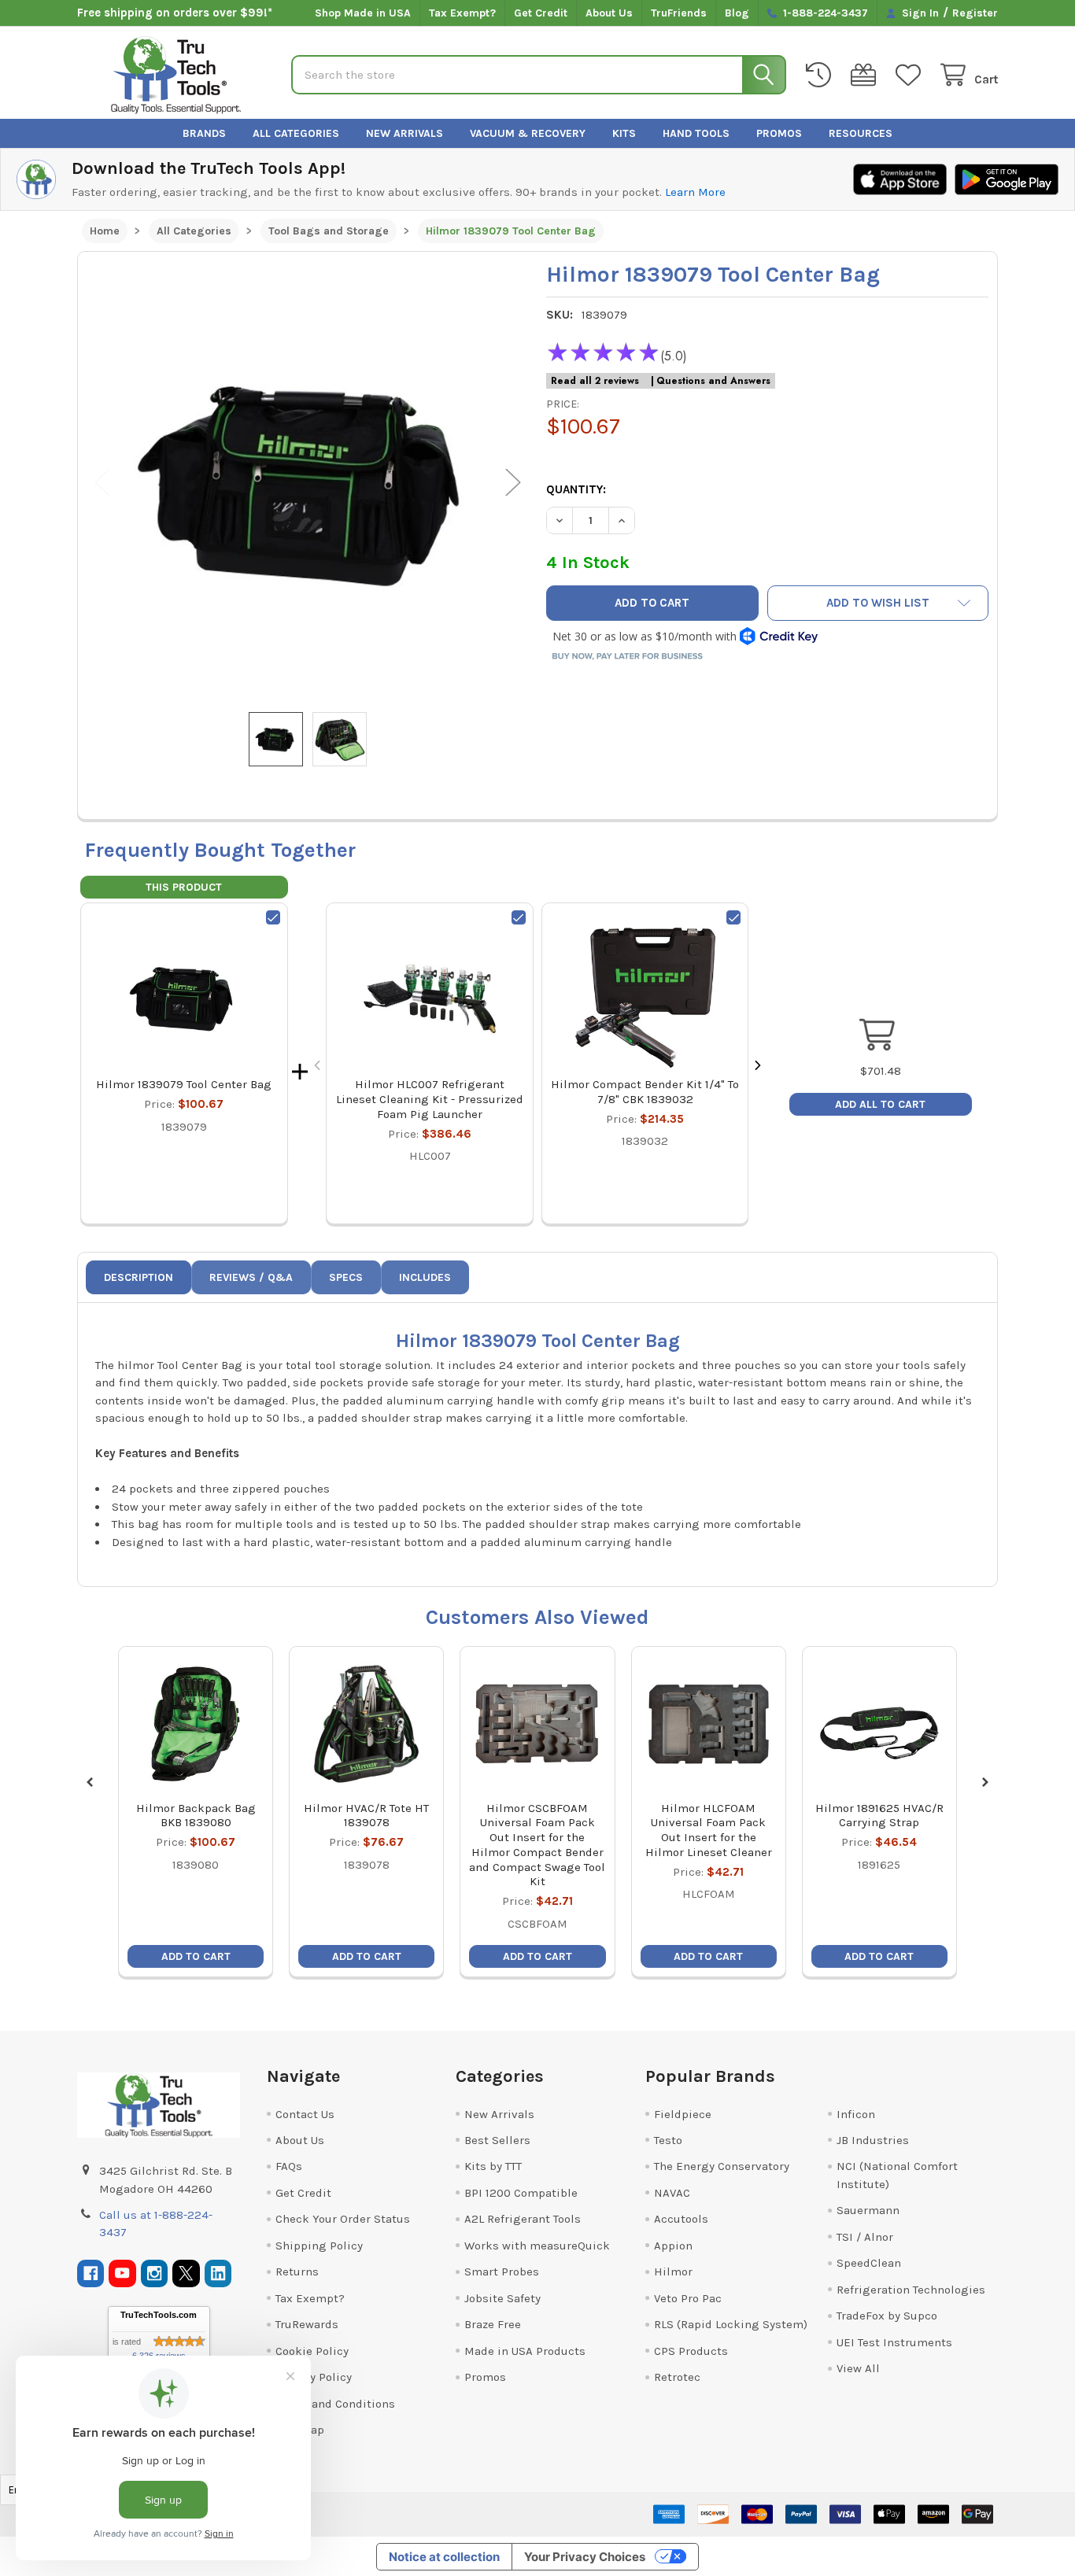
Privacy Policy (314, 2377)
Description (139, 1277)
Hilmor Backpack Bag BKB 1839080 (196, 1816)
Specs (346, 1277)
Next (513, 482)
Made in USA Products (525, 2351)
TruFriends (679, 13)
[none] (308, 482)
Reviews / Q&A (251, 1277)
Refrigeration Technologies (911, 2290)
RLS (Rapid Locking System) (731, 2324)
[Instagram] (155, 2273)
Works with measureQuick (537, 2246)
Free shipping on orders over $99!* (175, 13)
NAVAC (672, 2193)
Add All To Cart (880, 1104)
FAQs (289, 2166)
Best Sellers (497, 2140)
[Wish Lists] (911, 75)
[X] (186, 2273)
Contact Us (305, 2114)
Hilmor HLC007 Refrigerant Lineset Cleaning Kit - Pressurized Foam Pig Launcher (430, 1099)
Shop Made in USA (363, 13)
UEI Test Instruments (894, 2342)
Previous (102, 482)
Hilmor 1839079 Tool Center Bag (184, 1084)
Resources (861, 133)
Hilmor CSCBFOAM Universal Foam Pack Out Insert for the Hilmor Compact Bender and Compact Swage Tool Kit (537, 1845)
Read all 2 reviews (595, 381)
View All (858, 2368)
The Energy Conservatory (722, 2166)
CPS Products (691, 2351)
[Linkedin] (218, 2273)
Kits (624, 133)
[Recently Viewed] (822, 75)
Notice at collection (444, 2557)
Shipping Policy (319, 2246)
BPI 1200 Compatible (521, 2193)
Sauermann (868, 2210)
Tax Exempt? (462, 13)
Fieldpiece (683, 2114)
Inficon (856, 2114)
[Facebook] (91, 2273)
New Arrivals (405, 133)
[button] (878, 603)
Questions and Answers (713, 381)
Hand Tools (696, 133)
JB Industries (873, 2140)
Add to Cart (196, 1956)
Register (975, 13)
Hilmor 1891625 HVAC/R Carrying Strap (879, 1816)
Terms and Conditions (335, 2404)
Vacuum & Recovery (528, 133)
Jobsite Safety (502, 2298)
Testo (668, 2140)
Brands (204, 133)
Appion (673, 2246)
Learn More (695, 192)
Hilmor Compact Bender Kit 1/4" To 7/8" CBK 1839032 (645, 1092)
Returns (297, 2272)
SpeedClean (869, 2263)
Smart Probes (502, 2272)
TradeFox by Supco (887, 2316)
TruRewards (307, 2324)
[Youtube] (122, 2273)
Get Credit (541, 13)
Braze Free (493, 2324)
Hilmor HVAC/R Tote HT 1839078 (366, 1816)
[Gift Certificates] (866, 75)
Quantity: (576, 489)
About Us (609, 13)
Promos (779, 133)
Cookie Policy (312, 2351)
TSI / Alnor (865, 2237)
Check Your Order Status (343, 2219)
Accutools (681, 2219)
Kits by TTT (493, 2166)
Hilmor (673, 2272)
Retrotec (677, 2377)
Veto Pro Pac (688, 2298)
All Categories (296, 133)
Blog (737, 13)
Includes (425, 1277)
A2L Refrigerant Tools (523, 2219)
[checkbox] (273, 917)
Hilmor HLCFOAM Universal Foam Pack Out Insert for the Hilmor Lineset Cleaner (709, 1830)
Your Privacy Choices (585, 2557)
